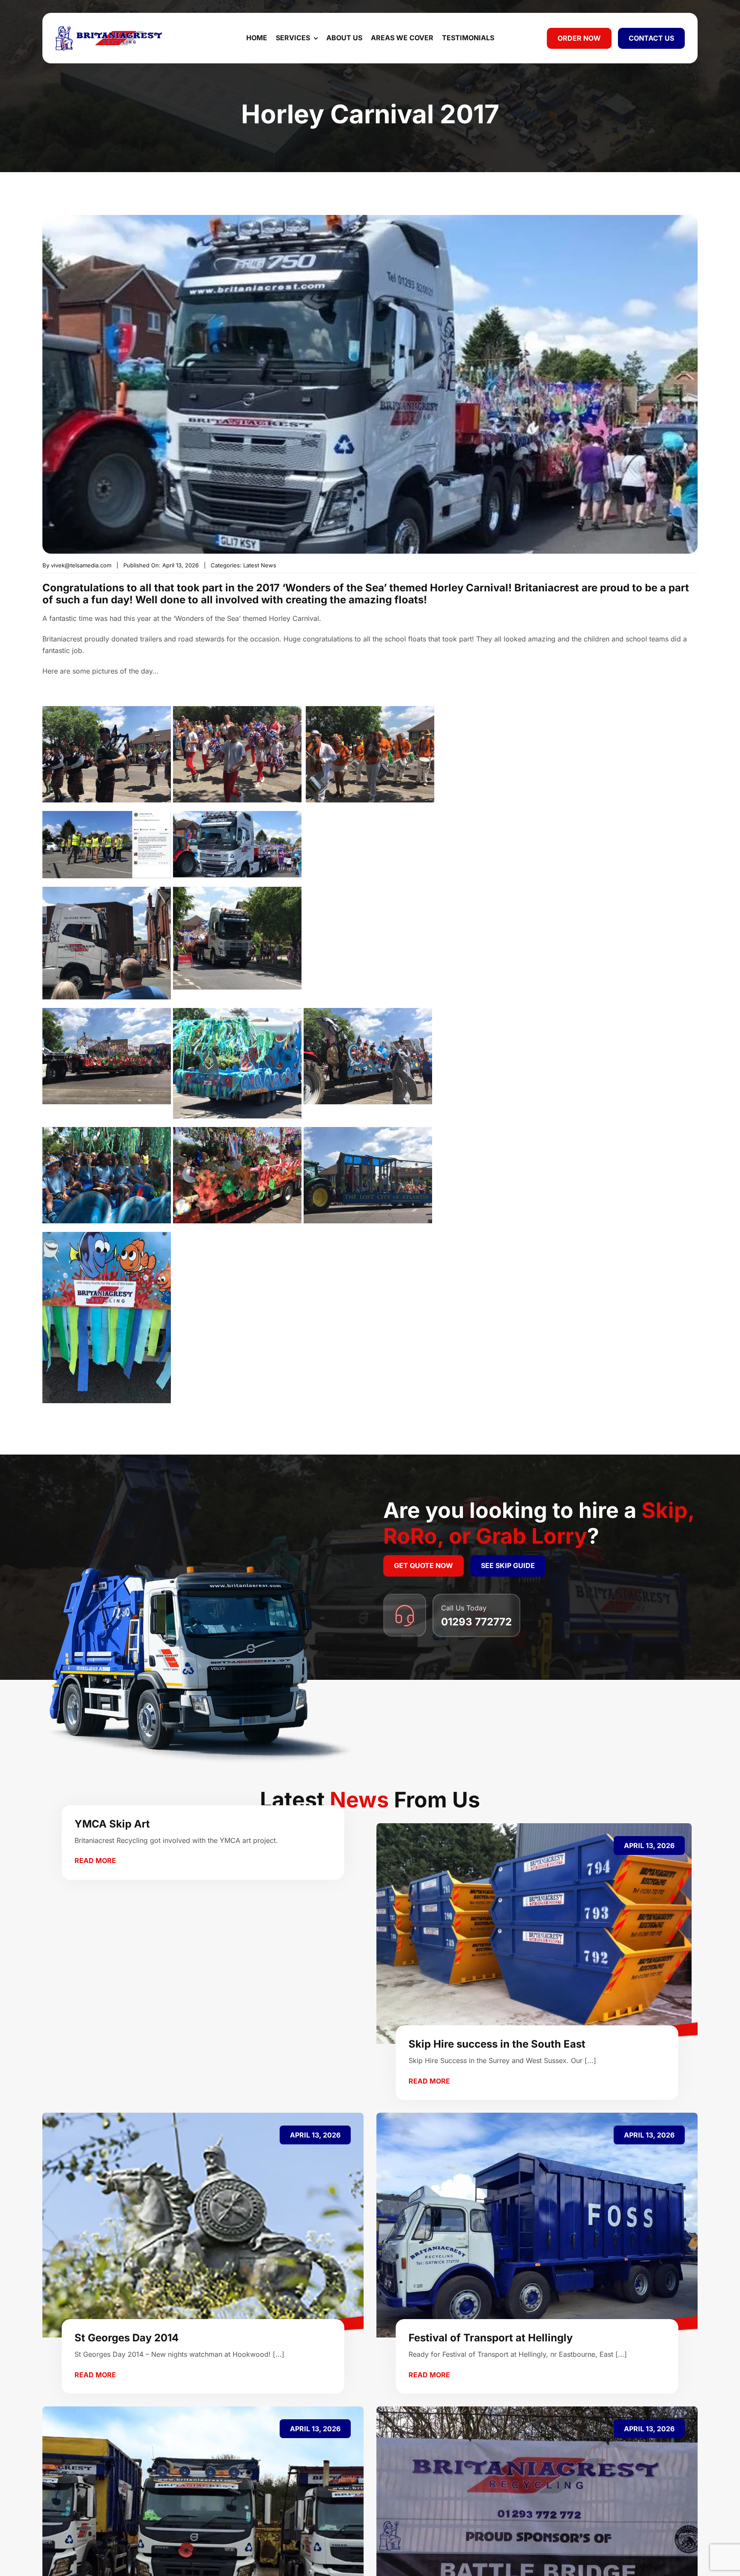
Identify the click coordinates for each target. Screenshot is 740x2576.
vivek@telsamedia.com (81, 565)
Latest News (260, 565)
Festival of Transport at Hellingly (491, 2338)
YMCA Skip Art (112, 1824)
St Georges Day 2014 (127, 2338)
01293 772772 (476, 1622)
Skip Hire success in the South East (497, 2044)
